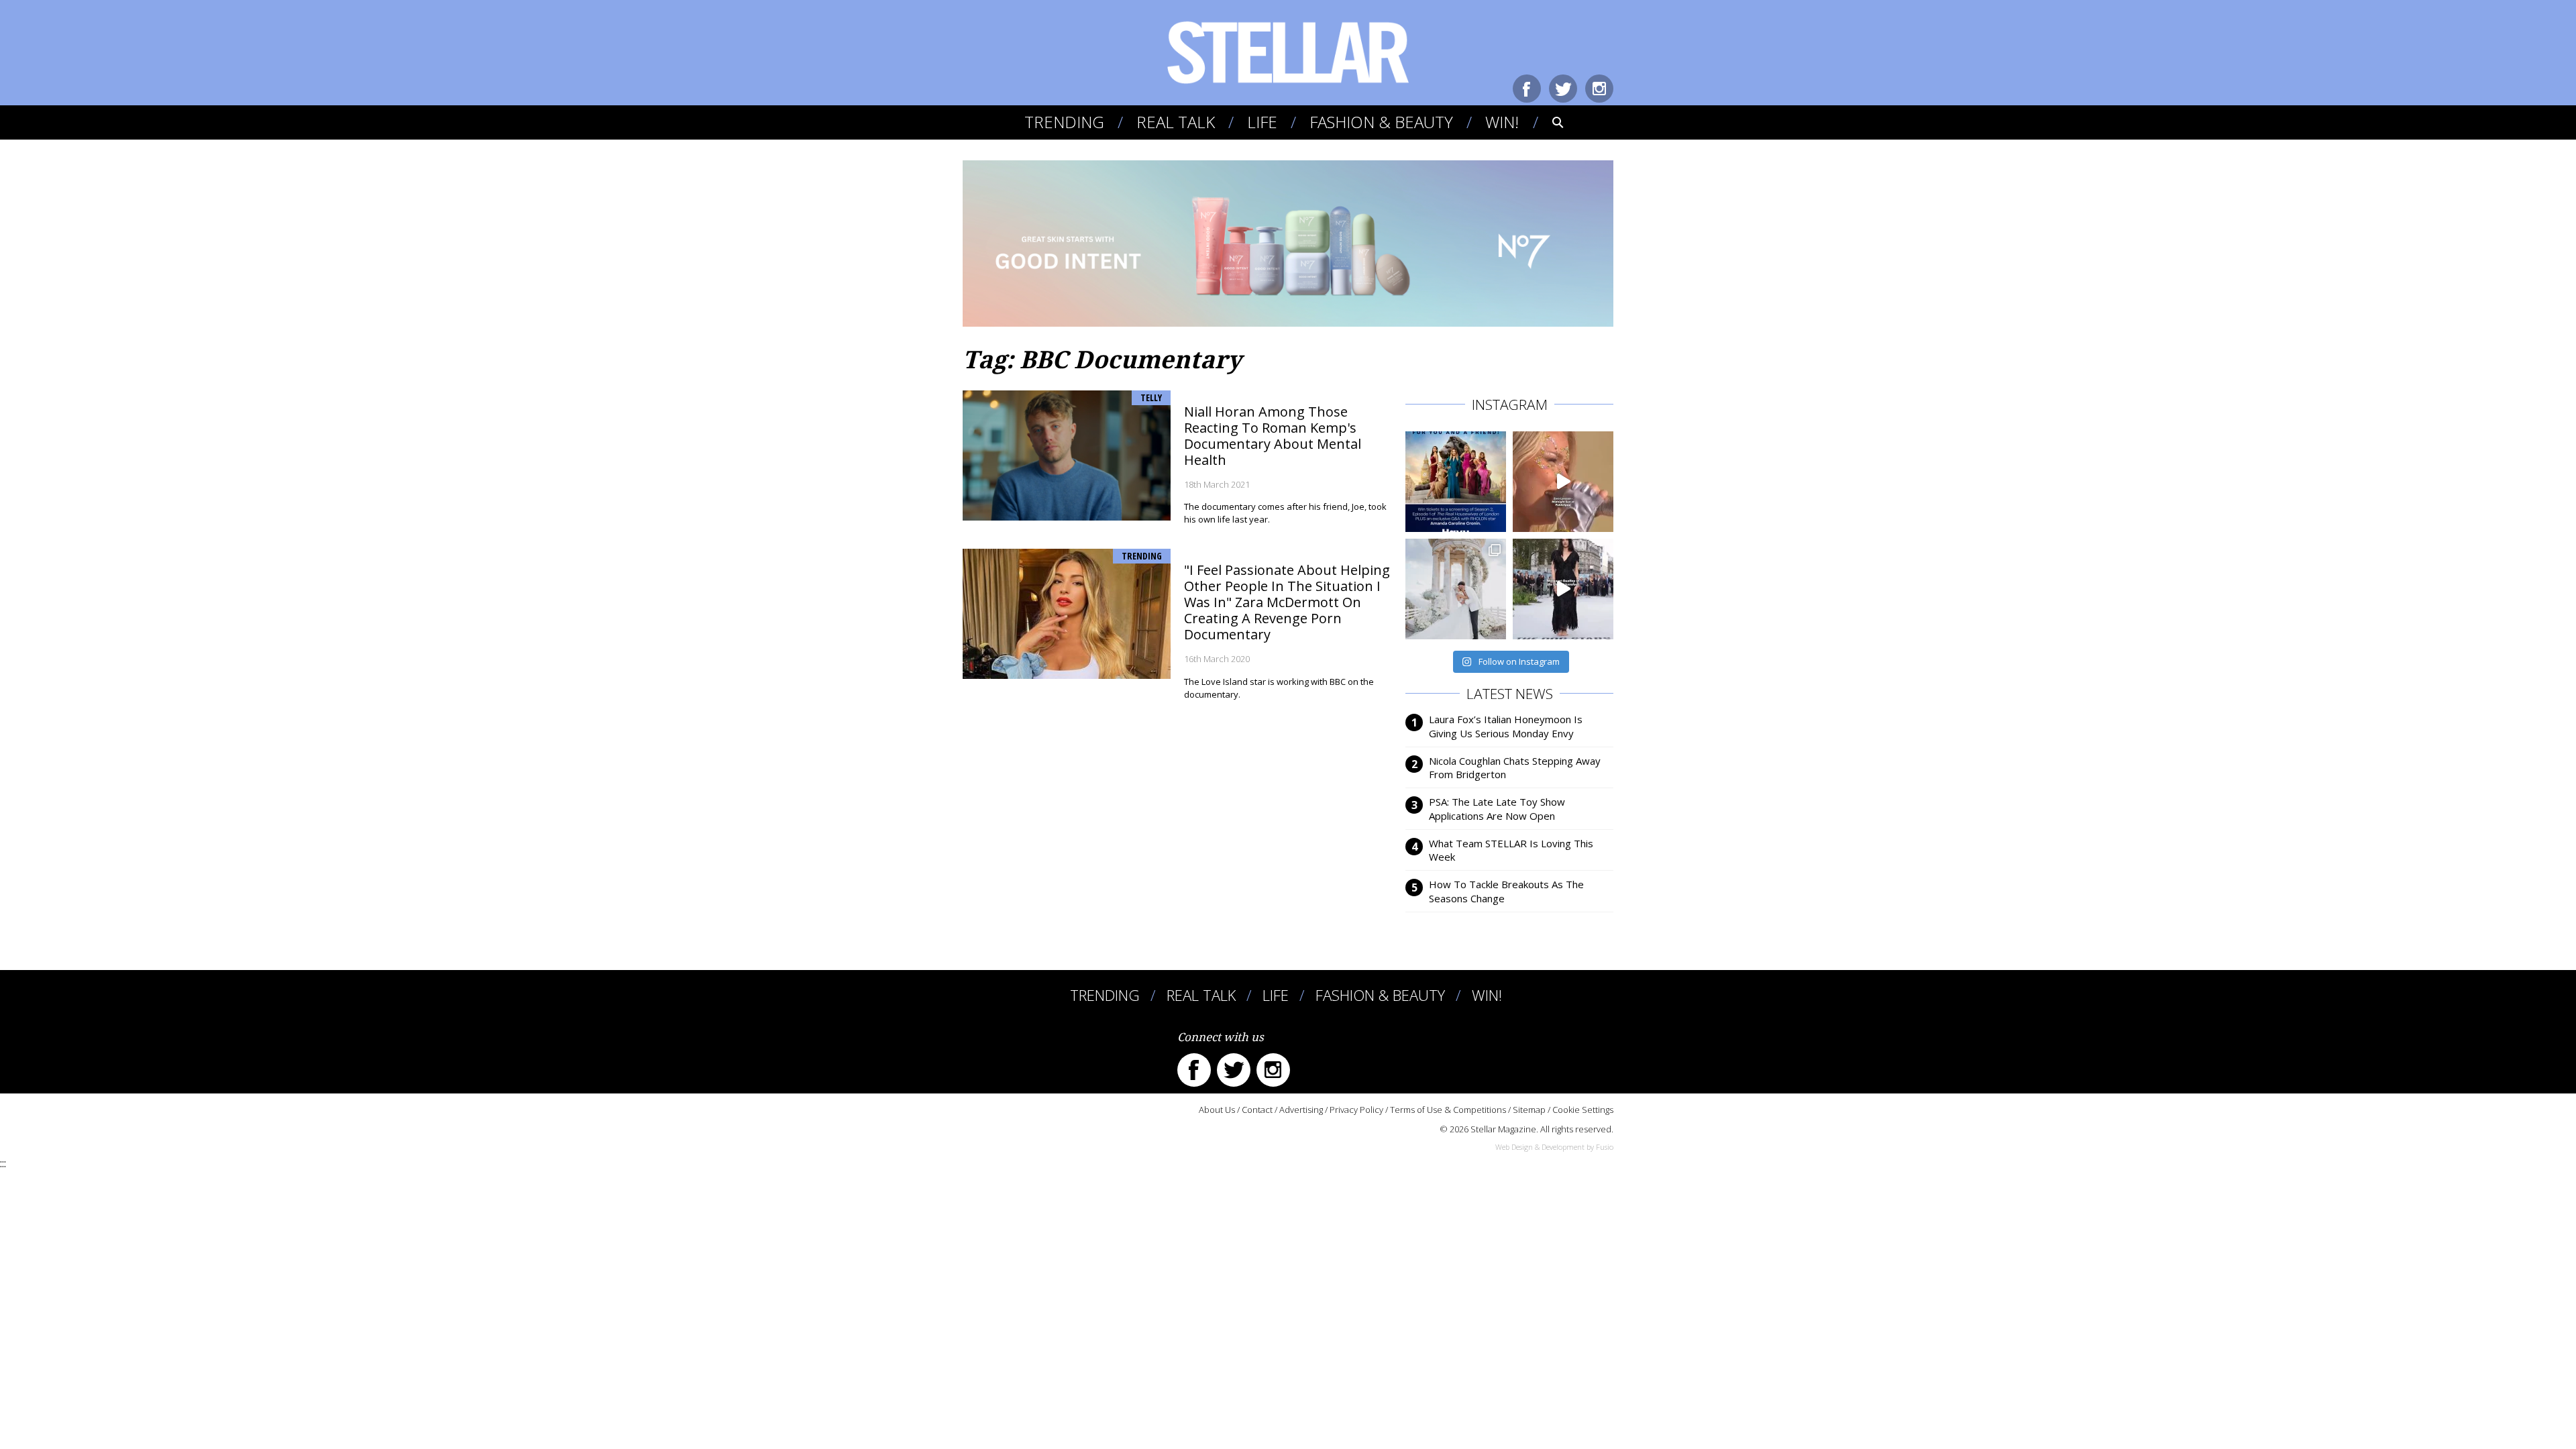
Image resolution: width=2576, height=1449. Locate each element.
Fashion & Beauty (1381, 122)
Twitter (1563, 89)
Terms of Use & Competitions (1448, 1110)
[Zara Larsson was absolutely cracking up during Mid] (1563, 482)
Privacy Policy (1356, 1110)
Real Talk (1176, 122)
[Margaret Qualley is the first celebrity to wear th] (1563, 589)
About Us (1217, 1110)
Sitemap (1529, 1110)
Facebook (1527, 89)
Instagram (1599, 89)
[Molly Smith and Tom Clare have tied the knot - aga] (1456, 589)
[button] (1549, 122)
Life (1262, 122)
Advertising (1301, 1110)
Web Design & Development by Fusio (1554, 1147)
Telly (1151, 397)
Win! (1502, 122)
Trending (1064, 122)
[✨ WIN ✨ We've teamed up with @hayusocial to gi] (1456, 482)
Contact (1257, 1110)
